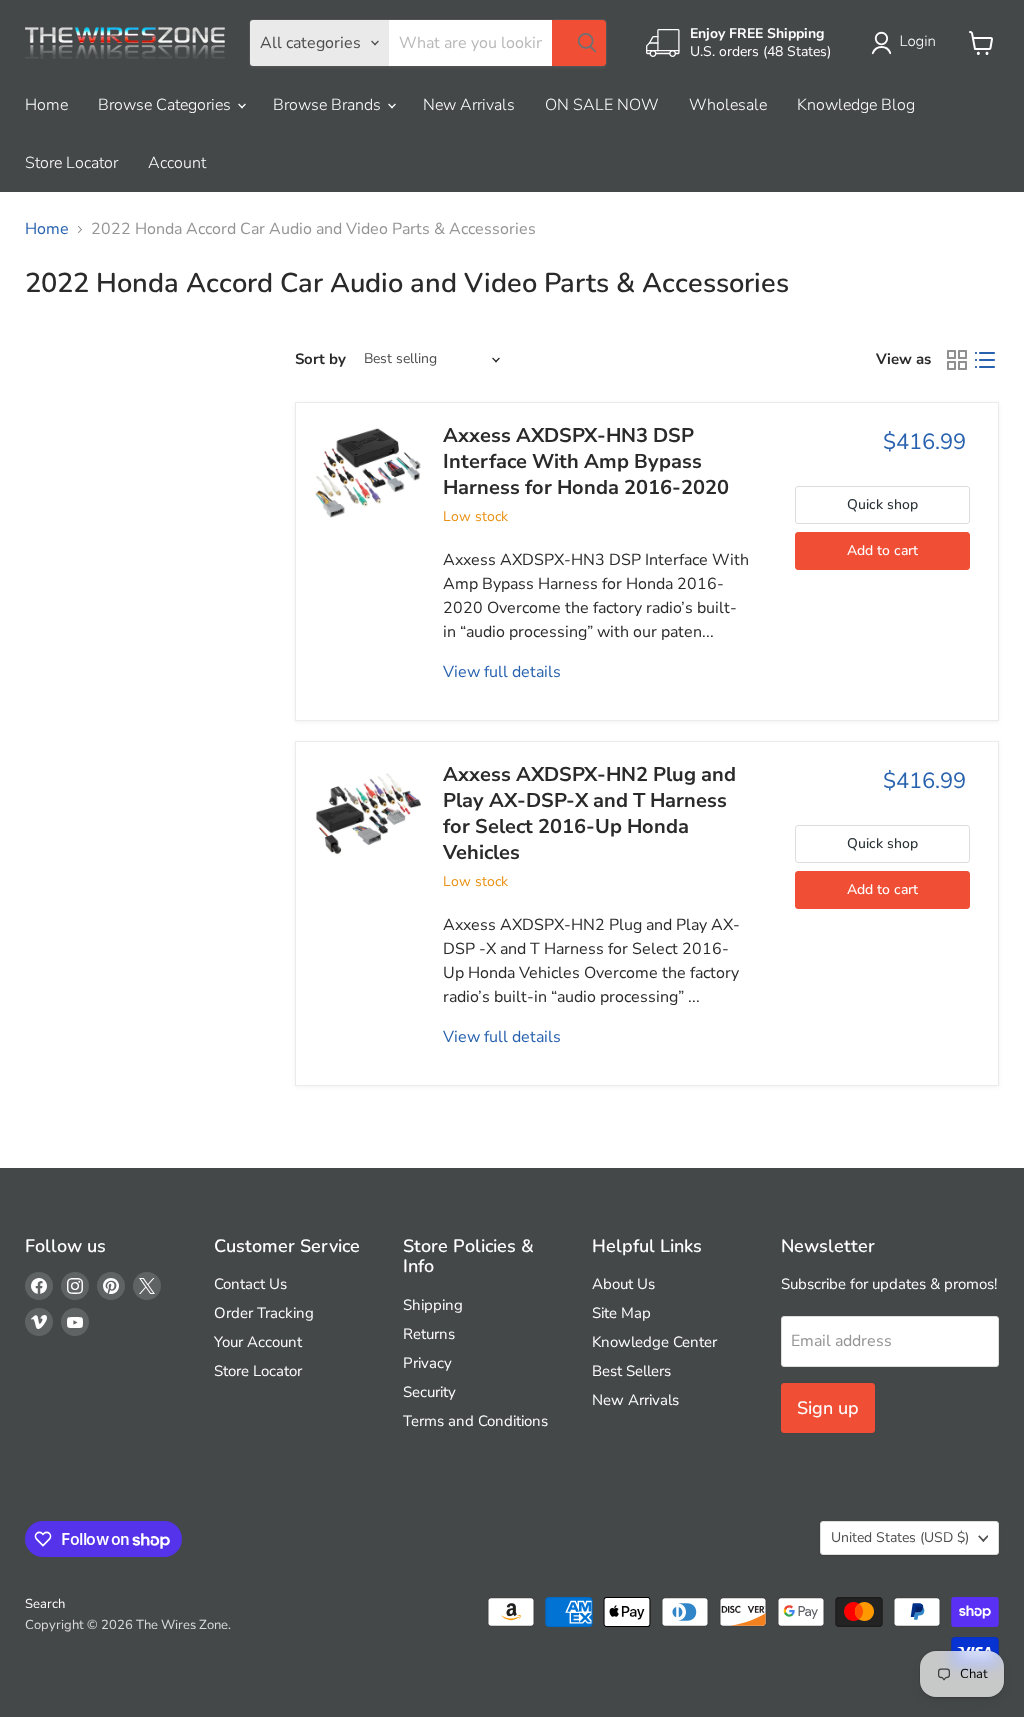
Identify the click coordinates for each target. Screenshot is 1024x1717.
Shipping (433, 1305)
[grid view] (957, 360)
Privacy (427, 1363)
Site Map (621, 1313)
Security (429, 1392)
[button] (907, 43)
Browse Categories (166, 105)
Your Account (258, 1342)
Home (46, 105)
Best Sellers (631, 1371)
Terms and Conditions (475, 1421)
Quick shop (882, 504)
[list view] (985, 360)
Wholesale (728, 105)
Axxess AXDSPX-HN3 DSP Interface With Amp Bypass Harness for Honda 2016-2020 (586, 462)
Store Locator (71, 163)
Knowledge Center (654, 1342)
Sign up (828, 1408)
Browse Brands (329, 105)
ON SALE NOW (602, 105)
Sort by (320, 359)
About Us (623, 1284)
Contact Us (250, 1284)
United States (900, 1537)
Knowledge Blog (856, 105)
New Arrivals (469, 105)
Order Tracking (264, 1313)
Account (177, 163)
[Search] (579, 43)
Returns (429, 1334)
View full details (502, 672)
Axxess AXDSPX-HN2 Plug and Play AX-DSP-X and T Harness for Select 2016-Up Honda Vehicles (589, 814)
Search (45, 1604)
